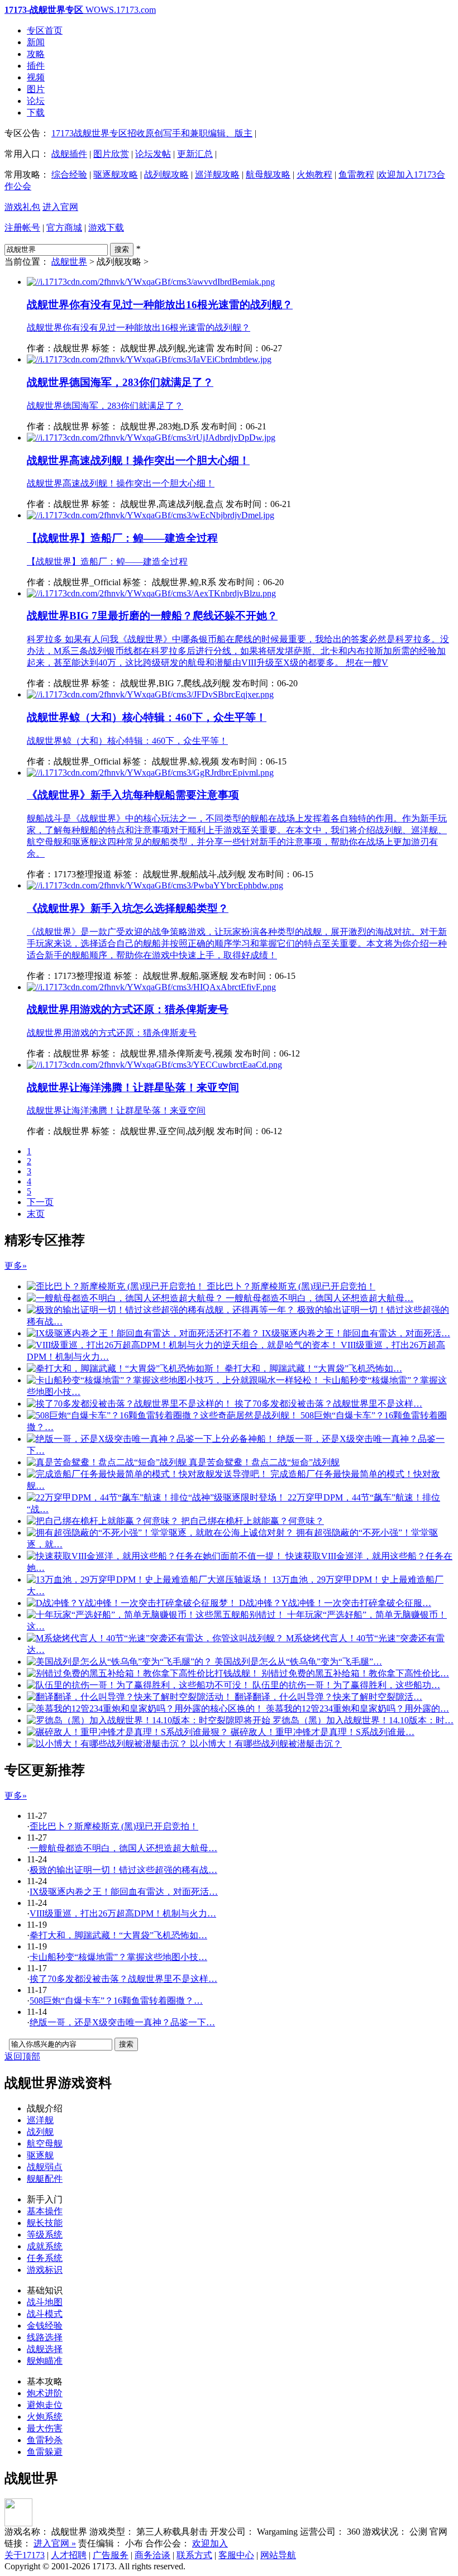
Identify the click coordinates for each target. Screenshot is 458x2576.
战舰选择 (45, 2349)
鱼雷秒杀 (45, 2440)
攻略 (36, 54)
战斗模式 (45, 2314)
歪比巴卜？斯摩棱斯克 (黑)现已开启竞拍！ (114, 1826)
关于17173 (25, 2555)
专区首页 (45, 30)
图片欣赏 (111, 154)
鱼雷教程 (356, 175)
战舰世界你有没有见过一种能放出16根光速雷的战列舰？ (160, 305)
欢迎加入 (210, 2543)
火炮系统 (45, 2417)
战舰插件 (69, 154)
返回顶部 (22, 2056)
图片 (36, 89)
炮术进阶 (45, 2393)
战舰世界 (69, 262)
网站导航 (278, 2555)
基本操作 (45, 2211)
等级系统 (45, 2235)
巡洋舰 (40, 2120)
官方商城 (64, 228)
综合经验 (69, 175)
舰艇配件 (45, 2179)
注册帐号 (22, 228)
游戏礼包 (22, 207)
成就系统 (45, 2246)
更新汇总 (195, 154)
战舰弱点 (45, 2167)
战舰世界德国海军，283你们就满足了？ (120, 382)
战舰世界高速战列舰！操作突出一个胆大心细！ (138, 460)
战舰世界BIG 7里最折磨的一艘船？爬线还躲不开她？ (152, 616)
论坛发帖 (153, 154)
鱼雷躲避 (45, 2452)
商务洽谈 (152, 2555)
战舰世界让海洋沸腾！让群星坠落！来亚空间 (133, 1088)
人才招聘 (69, 2555)
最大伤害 (45, 2428)
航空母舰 (45, 2144)
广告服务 (111, 2555)
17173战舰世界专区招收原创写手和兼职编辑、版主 (152, 133)
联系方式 (194, 2555)
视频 (36, 77)
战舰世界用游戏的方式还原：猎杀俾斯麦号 (128, 1009)
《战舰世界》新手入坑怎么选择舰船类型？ (128, 908)
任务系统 (45, 2258)
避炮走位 (45, 2405)
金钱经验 (45, 2326)
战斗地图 (45, 2302)
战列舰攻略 (166, 175)
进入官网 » (55, 2543)
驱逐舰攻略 (116, 175)
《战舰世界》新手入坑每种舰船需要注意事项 (133, 795)
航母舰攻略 (268, 175)
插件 (36, 66)
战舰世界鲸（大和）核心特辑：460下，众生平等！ (147, 717)
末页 (36, 1214)
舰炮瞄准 (45, 2361)
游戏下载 (106, 228)
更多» (16, 1266)
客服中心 (236, 2555)
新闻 (36, 42)
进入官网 (60, 207)
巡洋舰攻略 (217, 175)
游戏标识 (45, 2270)
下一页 (40, 1202)
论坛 (36, 101)
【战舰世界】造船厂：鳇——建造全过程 (122, 538)
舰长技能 (45, 2223)
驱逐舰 (40, 2155)
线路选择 (45, 2337)
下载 (36, 113)
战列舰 (40, 2132)
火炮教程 (314, 175)
